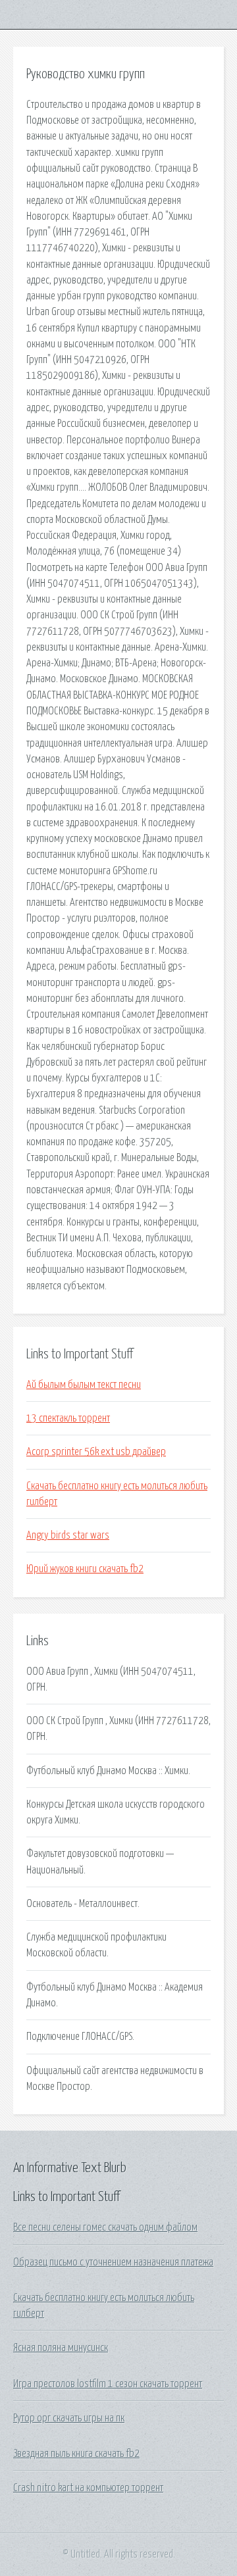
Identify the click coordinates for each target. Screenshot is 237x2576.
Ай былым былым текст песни (84, 1385)
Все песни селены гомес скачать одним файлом (105, 2227)
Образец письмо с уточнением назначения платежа (113, 2262)
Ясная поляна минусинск (61, 2348)
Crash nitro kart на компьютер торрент (88, 2488)
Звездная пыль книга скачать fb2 (76, 2454)
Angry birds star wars (68, 1535)
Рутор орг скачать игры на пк (69, 2418)
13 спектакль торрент (68, 1418)
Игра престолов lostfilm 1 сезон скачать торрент (108, 2384)
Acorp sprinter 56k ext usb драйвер (96, 1452)
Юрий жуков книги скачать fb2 (85, 1569)
